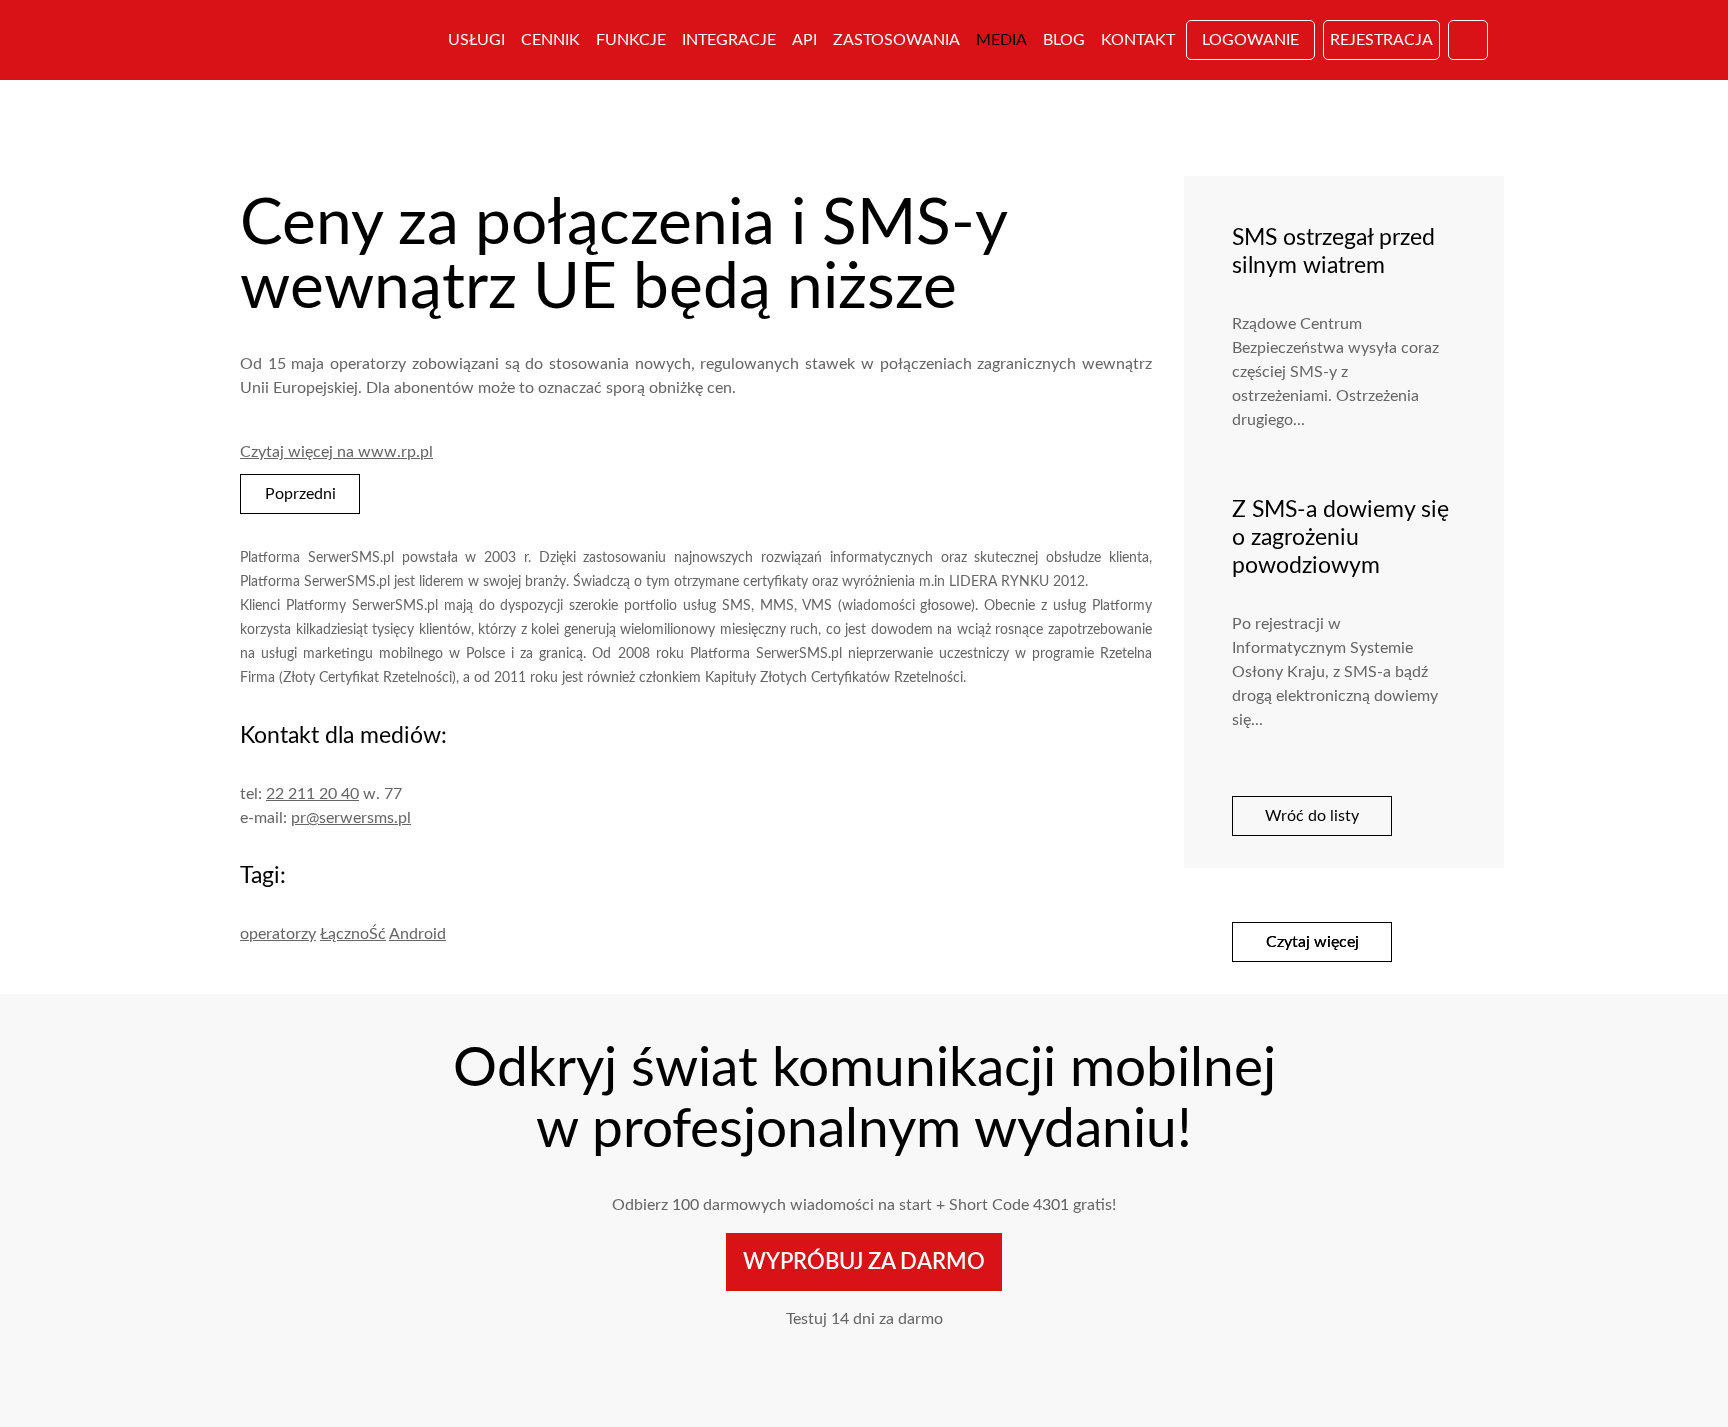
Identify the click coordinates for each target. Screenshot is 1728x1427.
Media (1001, 40)
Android (417, 934)
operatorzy (278, 934)
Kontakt (1138, 40)
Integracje (729, 40)
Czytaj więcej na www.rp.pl (336, 452)
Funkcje (631, 40)
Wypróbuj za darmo (864, 1262)
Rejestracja (1381, 40)
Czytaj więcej (1312, 942)
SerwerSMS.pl (332, 40)
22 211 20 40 (312, 794)
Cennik (550, 40)
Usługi (476, 40)
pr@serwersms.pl (351, 818)
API (804, 40)
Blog (1064, 40)
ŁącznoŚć (353, 934)
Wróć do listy (1312, 816)
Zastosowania (896, 40)
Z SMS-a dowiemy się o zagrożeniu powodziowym (1340, 537)
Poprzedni (300, 494)
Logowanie (1250, 40)
